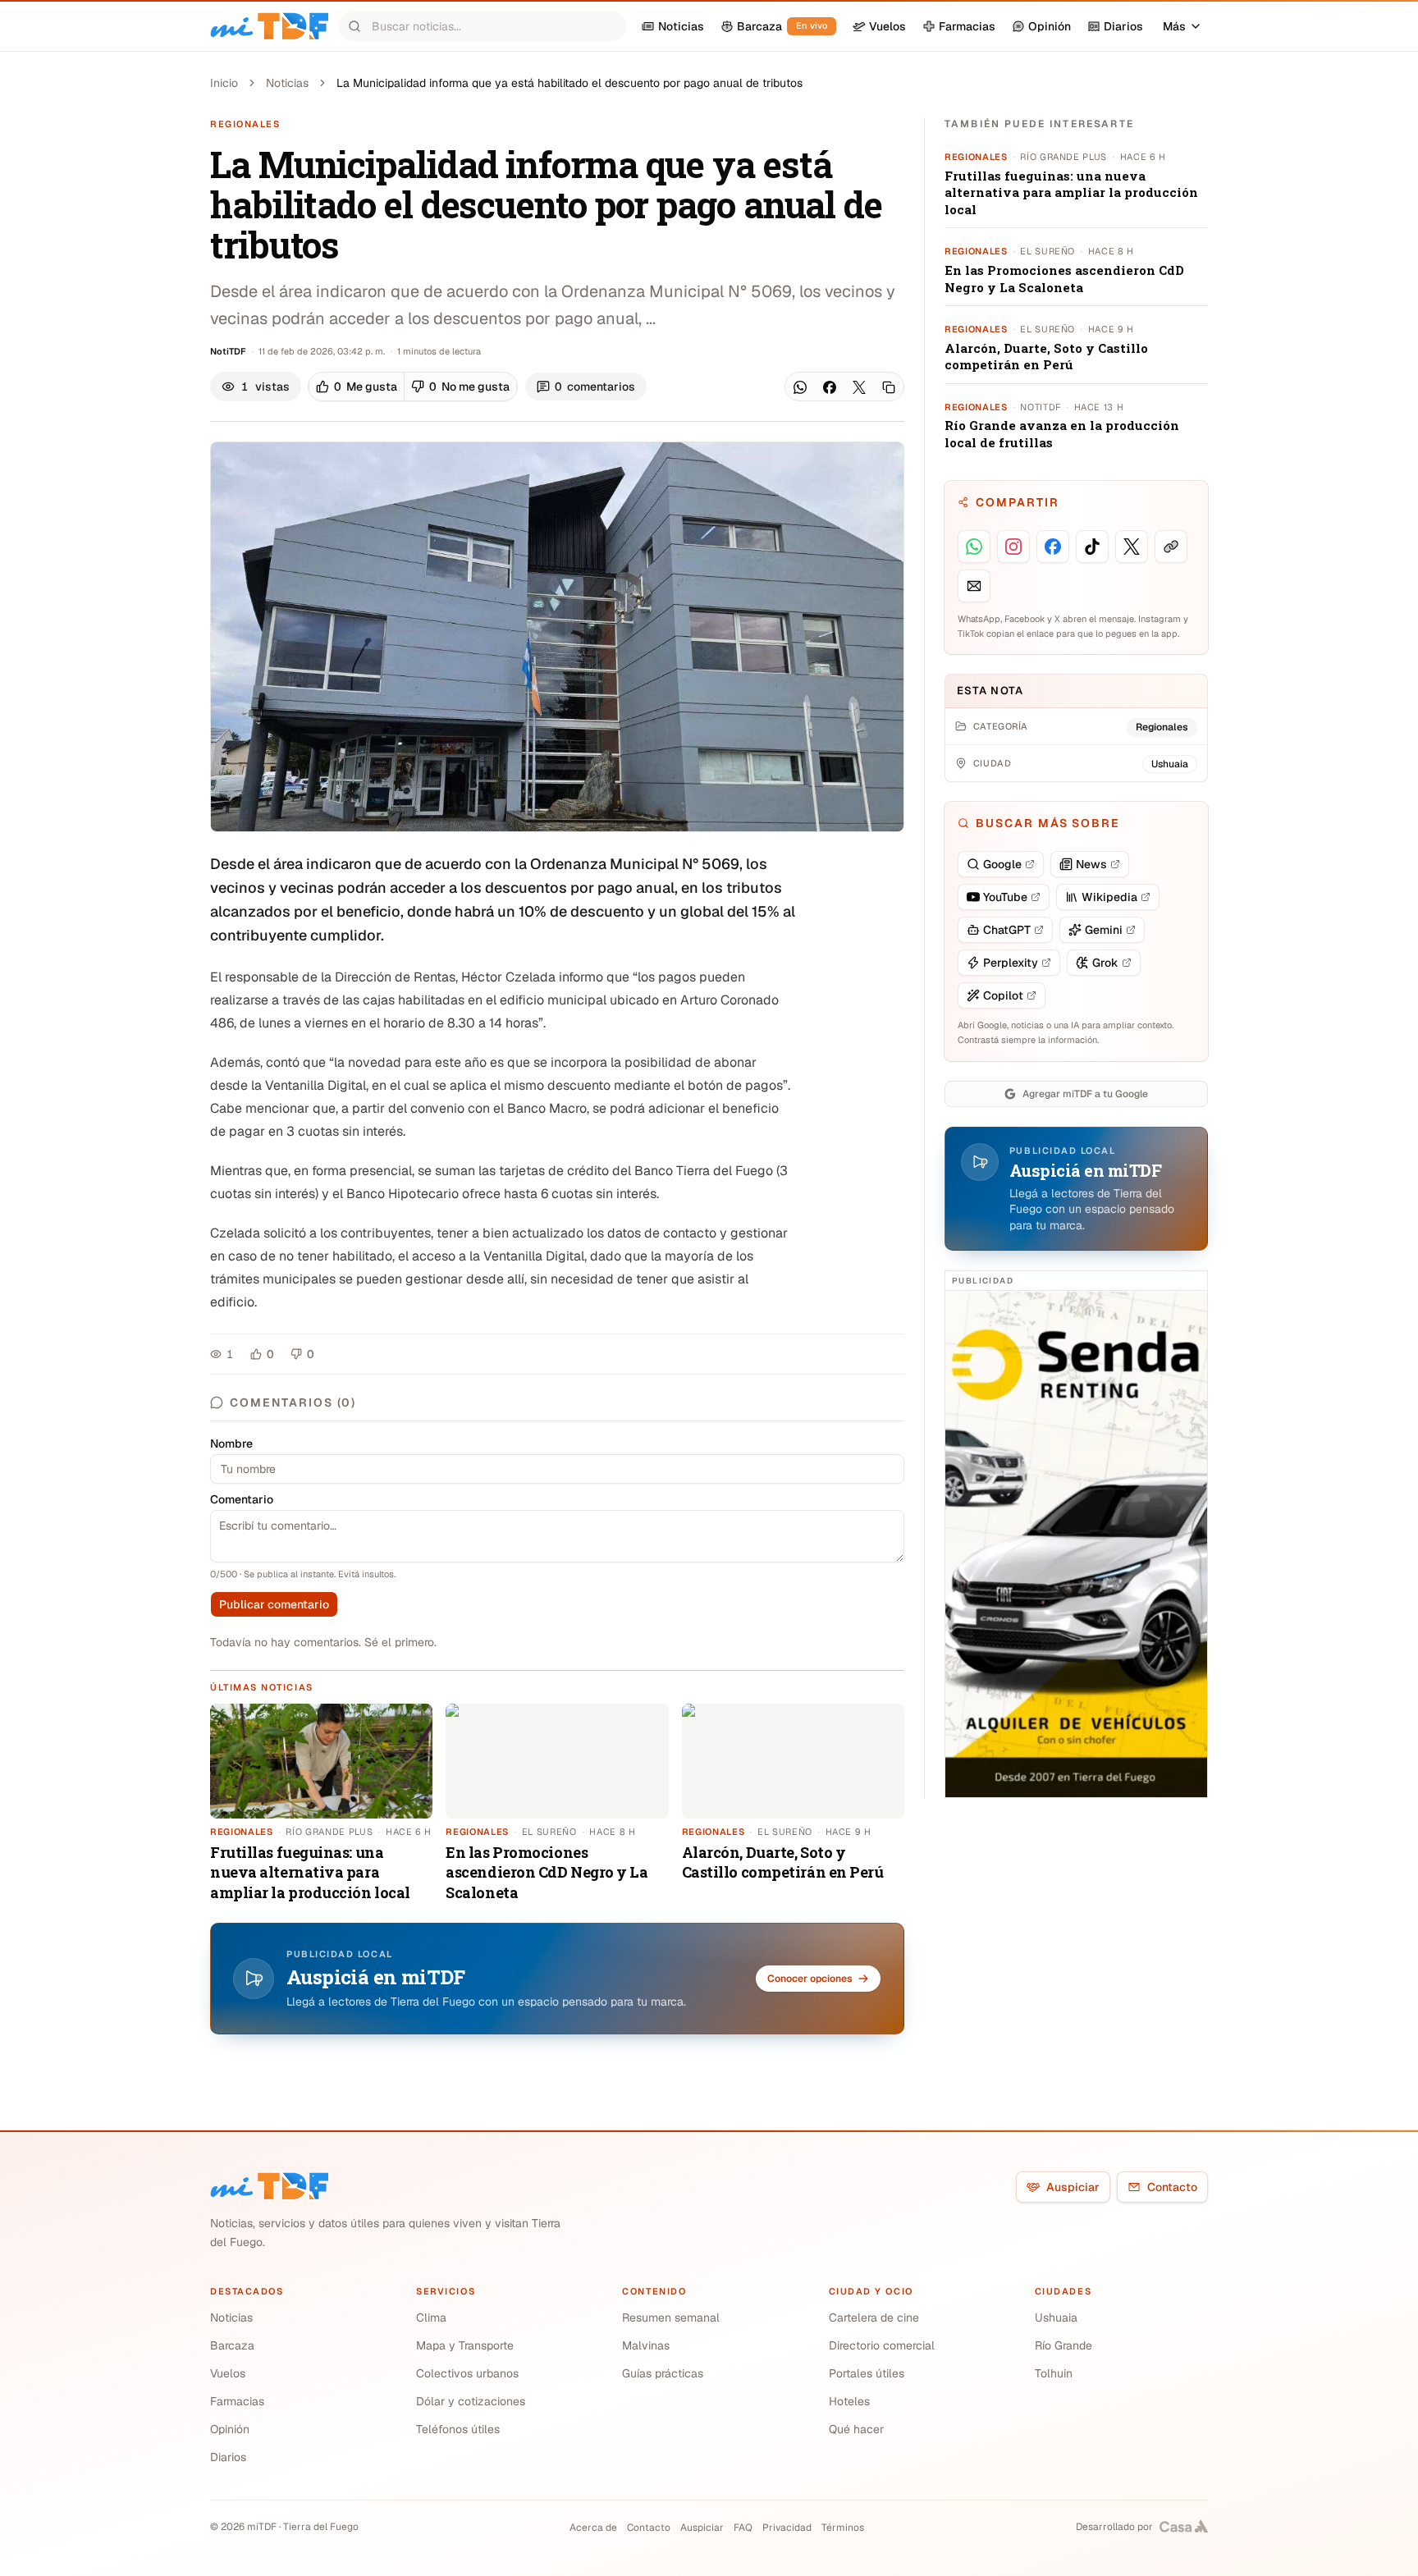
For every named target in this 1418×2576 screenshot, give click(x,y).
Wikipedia (1109, 897)
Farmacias (237, 2401)
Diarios (228, 2457)
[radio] (357, 387)
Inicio (224, 83)
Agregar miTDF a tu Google (1085, 1094)
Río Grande (1063, 2345)
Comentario (242, 1499)
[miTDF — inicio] (269, 2186)
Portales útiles (867, 2373)
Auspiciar (1073, 2187)
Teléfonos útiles (458, 2429)
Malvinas (646, 2345)
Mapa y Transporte (465, 2345)
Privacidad (787, 2528)
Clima (431, 2317)
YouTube (1005, 897)
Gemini (1104, 930)
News (1091, 864)
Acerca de (593, 2528)
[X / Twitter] (859, 387)
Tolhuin (1054, 2373)
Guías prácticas (663, 2373)
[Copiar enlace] (889, 387)
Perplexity (1011, 963)
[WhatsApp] (800, 387)
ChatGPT (1007, 930)
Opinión (230, 2429)
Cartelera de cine (874, 2317)
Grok (1105, 963)
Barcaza (232, 2345)
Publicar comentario (274, 1604)
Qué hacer (856, 2429)
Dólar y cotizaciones (471, 2401)
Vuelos (228, 2373)
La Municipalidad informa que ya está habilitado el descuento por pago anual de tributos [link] (569, 83)
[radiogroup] (413, 387)
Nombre (231, 1444)
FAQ (743, 2528)
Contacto (1172, 2187)
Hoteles (849, 2401)
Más (1174, 26)
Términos (843, 2528)
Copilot (1003, 995)
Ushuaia (1056, 2317)
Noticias (287, 83)
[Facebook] (830, 387)
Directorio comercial (882, 2345)
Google (1002, 864)
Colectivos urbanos (467, 2373)
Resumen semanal (671, 2317)
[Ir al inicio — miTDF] (269, 26)
